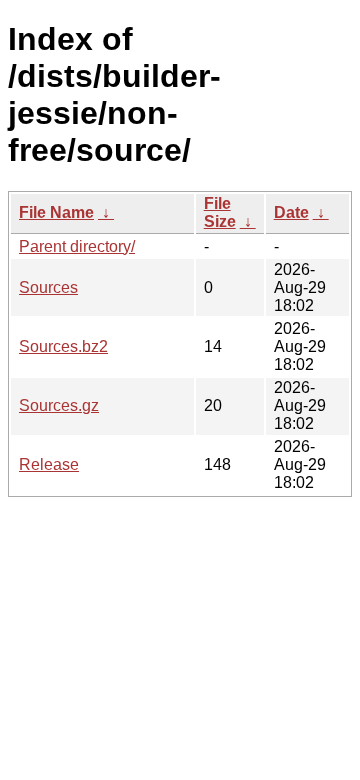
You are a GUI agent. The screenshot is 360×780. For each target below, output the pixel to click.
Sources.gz (59, 405)
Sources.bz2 (63, 346)
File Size (220, 212)
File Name (56, 212)
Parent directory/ (77, 246)
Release (49, 464)
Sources (48, 287)
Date (291, 212)
